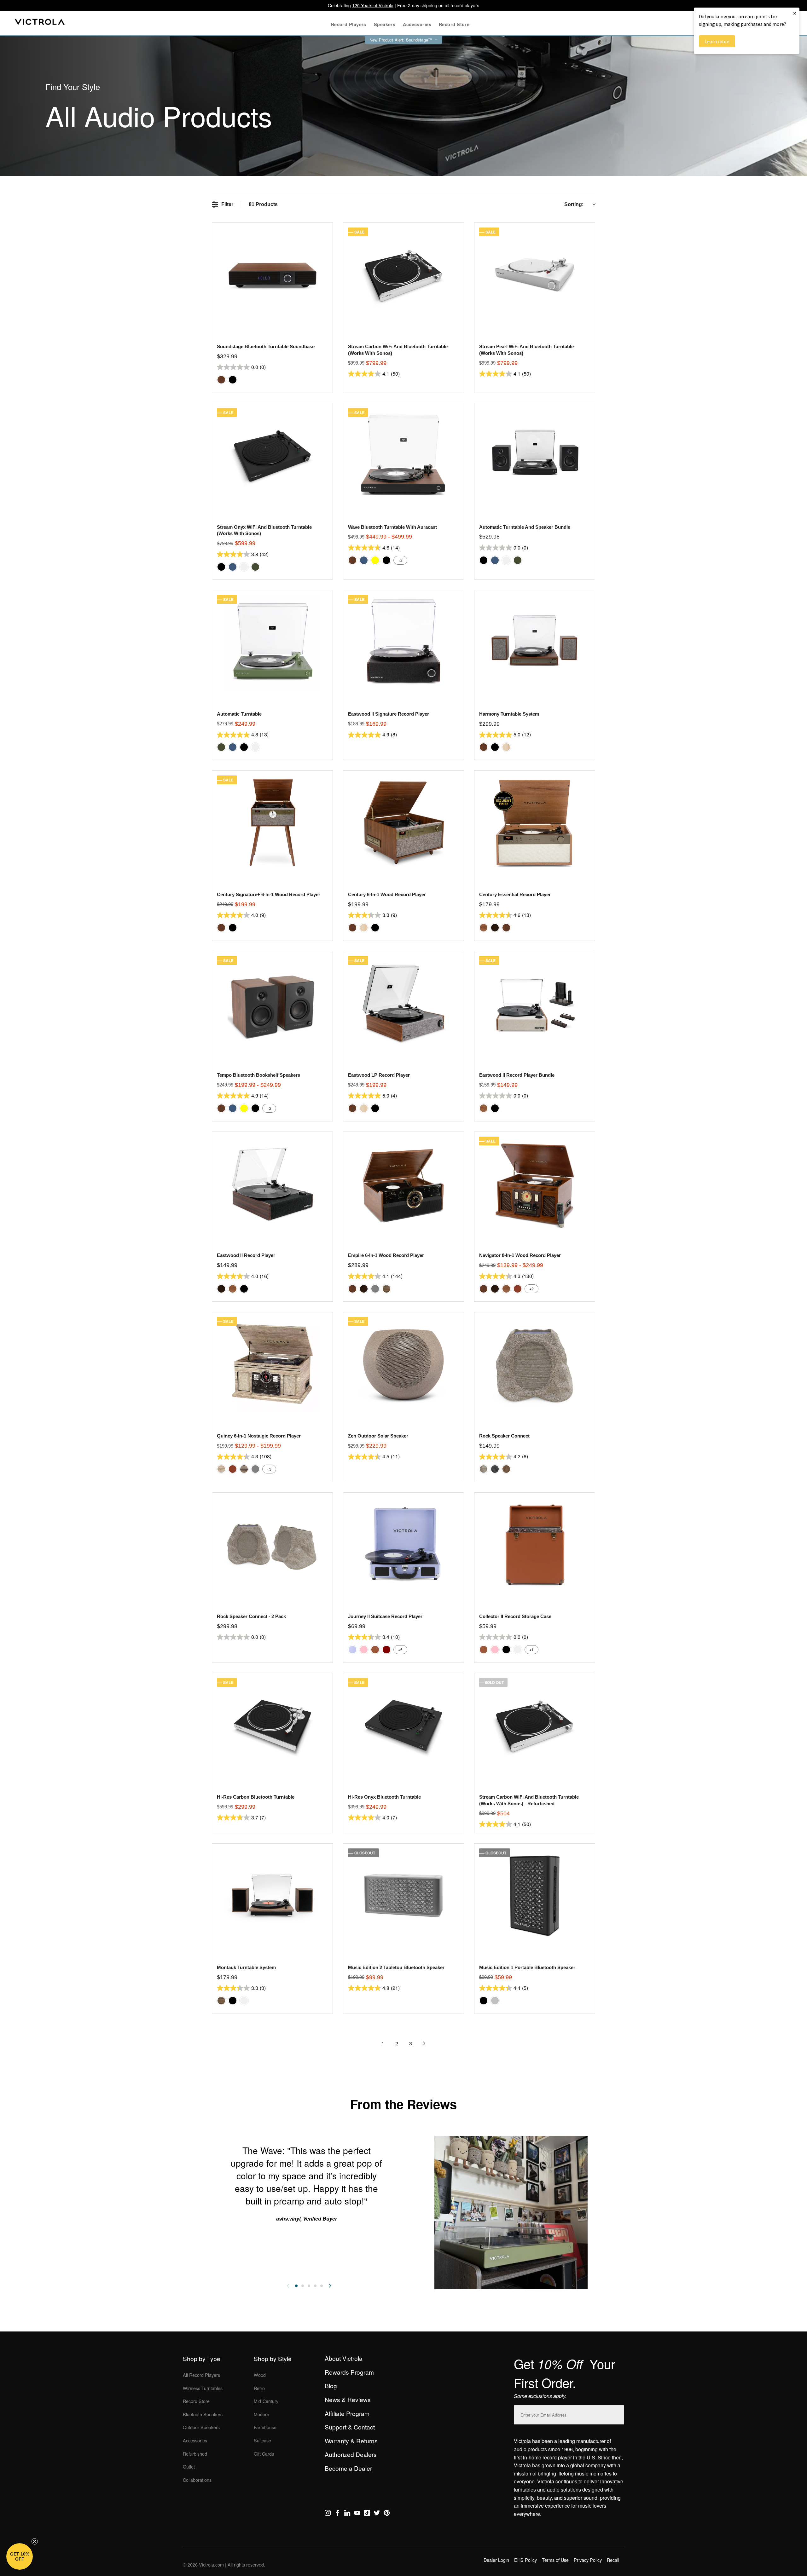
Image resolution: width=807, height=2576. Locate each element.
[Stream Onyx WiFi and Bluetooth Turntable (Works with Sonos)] (272, 455)
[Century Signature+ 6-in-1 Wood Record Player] (272, 823)
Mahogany (518, 1289)
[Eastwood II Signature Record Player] (403, 642)
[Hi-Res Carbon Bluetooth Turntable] (272, 1725)
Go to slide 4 (315, 2286)
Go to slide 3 (309, 2286)
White (244, 567)
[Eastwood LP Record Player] (403, 1003)
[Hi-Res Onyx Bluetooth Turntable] (403, 1725)
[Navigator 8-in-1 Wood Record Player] (534, 1184)
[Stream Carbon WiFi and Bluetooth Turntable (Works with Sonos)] (403, 275)
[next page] (424, 2043)
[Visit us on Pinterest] (387, 2514)
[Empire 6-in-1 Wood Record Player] (403, 1184)
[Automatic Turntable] (272, 642)
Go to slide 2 (303, 2286)
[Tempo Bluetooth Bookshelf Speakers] (272, 1003)
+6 (400, 1649)
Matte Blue (233, 567)
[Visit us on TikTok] (367, 2514)
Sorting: (574, 204)
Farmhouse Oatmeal (221, 1469)
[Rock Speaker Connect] (534, 1364)
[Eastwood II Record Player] (272, 1184)
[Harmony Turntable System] (534, 642)
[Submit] (618, 2414)
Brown (375, 1650)
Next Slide (330, 2286)
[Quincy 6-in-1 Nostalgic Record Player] (272, 1364)
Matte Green (255, 567)
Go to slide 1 (296, 2286)
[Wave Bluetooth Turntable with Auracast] (403, 455)
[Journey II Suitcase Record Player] (403, 1544)
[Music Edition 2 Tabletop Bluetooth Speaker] (403, 1896)
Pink (364, 1650)
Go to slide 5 (322, 2286)
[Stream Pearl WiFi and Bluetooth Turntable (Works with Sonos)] (534, 275)
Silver (495, 2001)
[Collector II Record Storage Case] (534, 1544)
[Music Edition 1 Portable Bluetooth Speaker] (534, 1896)
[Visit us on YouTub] (357, 2514)
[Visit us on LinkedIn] (347, 2514)
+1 (531, 1649)
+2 (400, 560)
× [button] (795, 13)
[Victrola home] (40, 23)
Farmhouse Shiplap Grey (244, 1469)
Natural (506, 747)
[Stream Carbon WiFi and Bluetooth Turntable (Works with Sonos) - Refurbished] (534, 1725)
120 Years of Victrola (373, 5)
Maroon (386, 1650)
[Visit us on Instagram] (328, 2514)
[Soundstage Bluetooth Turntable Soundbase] (272, 275)
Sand (506, 1469)
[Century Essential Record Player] (534, 823)
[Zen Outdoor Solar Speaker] (403, 1364)
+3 (269, 1469)
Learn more (717, 41)
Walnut (221, 380)
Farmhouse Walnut (386, 1289)
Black (233, 380)
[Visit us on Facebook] (337, 2514)
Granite (495, 1469)
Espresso (495, 928)
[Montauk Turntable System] (272, 1896)
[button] (20, 2556)
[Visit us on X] (377, 2514)
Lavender (352, 1650)
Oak (484, 928)
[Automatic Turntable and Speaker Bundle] (534, 455)
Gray (375, 1289)
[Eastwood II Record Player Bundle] (534, 1003)
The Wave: (264, 2150)
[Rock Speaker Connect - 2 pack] (272, 1544)
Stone (484, 1469)
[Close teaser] (35, 2541)
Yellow (375, 560)
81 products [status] (263, 204)
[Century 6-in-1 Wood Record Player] (403, 823)
